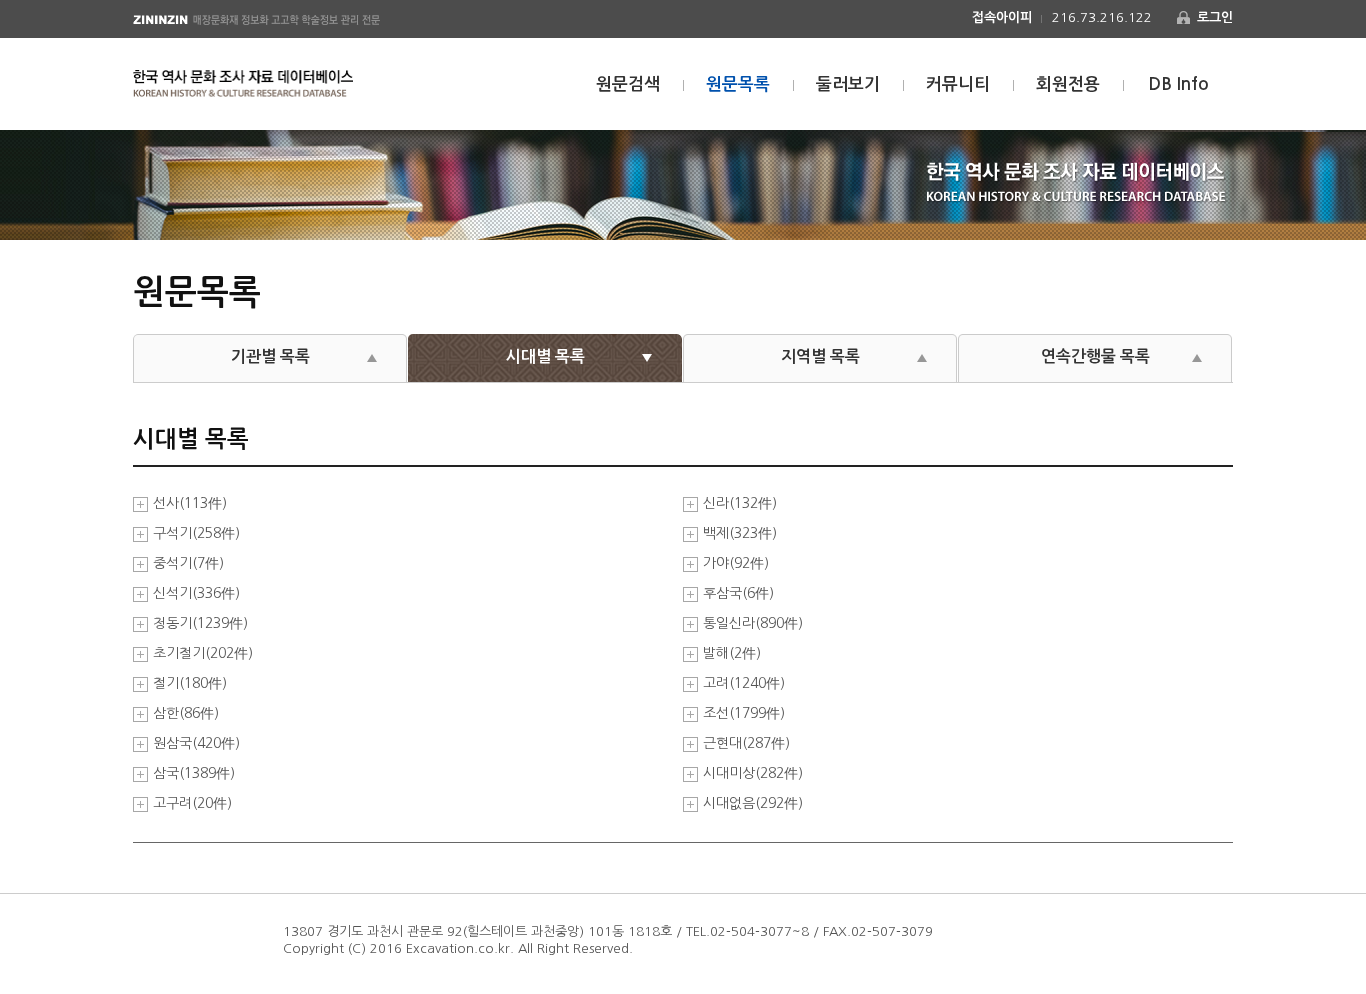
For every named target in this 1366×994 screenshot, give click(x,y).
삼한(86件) (186, 713)
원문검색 (628, 84)
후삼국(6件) (738, 593)
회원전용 (1068, 84)
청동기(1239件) (200, 623)
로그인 (1215, 17)
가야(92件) (736, 563)
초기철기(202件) (203, 653)
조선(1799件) (744, 713)
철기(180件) (190, 683)
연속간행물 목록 (1095, 356)
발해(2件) (732, 653)
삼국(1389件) (194, 773)
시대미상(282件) (753, 773)
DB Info (1178, 84)
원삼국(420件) (196, 743)
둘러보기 (848, 84)
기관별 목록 (270, 356)
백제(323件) (740, 533)
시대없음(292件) (753, 803)
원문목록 (738, 84)
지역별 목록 (820, 356)
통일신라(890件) (753, 623)
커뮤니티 (958, 84)
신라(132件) (740, 503)
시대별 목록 (545, 356)
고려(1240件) (744, 683)
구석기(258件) (196, 533)
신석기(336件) (196, 593)
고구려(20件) (192, 803)
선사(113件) (190, 503)
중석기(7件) (188, 563)
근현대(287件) (746, 743)
